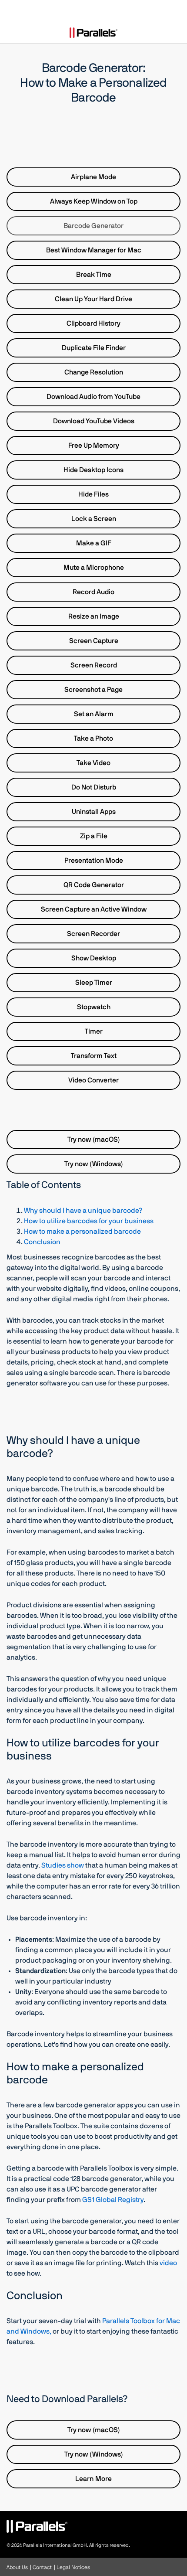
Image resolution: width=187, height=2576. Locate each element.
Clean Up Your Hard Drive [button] (93, 299)
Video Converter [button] (93, 1080)
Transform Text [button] (94, 1056)
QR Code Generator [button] (94, 885)
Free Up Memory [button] (94, 446)
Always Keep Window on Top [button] (94, 201)
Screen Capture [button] (94, 641)
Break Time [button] (94, 275)
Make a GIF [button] (94, 543)
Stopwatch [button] (94, 1007)
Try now (94, 1140)
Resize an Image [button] (94, 616)
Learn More (93, 2479)
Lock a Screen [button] (94, 519)
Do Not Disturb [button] (94, 787)
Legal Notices (73, 2567)
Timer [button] (94, 1031)
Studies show (63, 1865)
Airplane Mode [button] (93, 177)
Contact (42, 2567)
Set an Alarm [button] (94, 714)
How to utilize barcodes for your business (89, 1221)
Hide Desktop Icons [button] (93, 470)
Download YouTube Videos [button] (94, 421)
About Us (17, 2567)
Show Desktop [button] (94, 958)
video (168, 2263)
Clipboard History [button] (93, 323)
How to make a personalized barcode (82, 1232)
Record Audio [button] (93, 592)
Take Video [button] (93, 763)
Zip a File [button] (94, 836)
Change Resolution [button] (94, 372)
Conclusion (42, 1242)
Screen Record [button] (94, 665)
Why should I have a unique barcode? (83, 1211)
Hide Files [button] (93, 494)
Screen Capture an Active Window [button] (94, 909)
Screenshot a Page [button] (93, 690)
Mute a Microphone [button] (94, 568)
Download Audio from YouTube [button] (93, 397)
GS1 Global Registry (113, 2200)
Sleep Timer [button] (94, 983)
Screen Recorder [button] (93, 934)
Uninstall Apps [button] (94, 812)
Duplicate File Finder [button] (94, 348)
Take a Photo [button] (93, 738)
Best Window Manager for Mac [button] (94, 250)
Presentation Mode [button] (94, 861)
